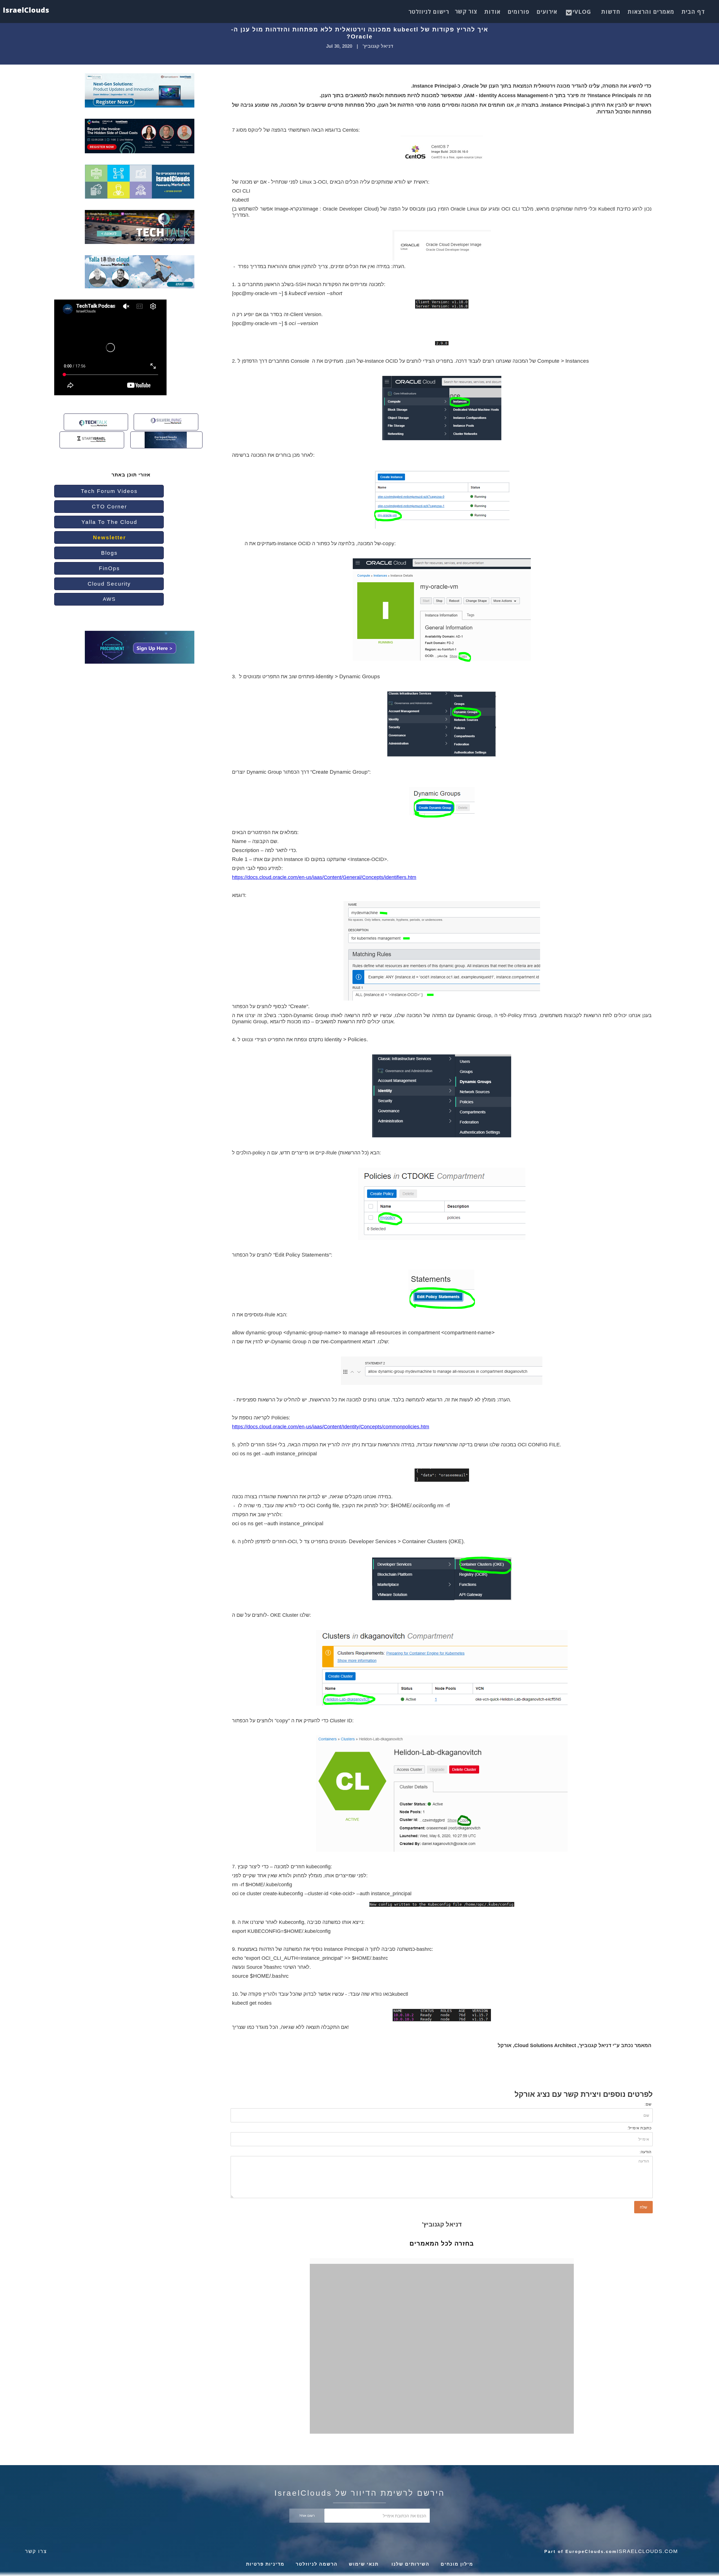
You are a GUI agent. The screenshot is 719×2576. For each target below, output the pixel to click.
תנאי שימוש (364, 2564)
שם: (648, 2104)
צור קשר (466, 11)
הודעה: (645, 2152)
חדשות (611, 12)
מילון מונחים (457, 2564)
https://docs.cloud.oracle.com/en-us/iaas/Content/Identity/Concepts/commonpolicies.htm (331, 1427)
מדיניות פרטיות (265, 2564)
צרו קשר (36, 2551)
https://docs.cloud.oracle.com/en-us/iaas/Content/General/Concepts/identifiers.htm (324, 877)
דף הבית (693, 12)
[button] (580, 10)
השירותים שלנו (410, 2564)
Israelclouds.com (647, 2551)
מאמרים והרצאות (651, 12)
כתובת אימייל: (639, 2128)
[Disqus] (446, 2356)
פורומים (518, 12)
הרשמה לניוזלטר (317, 2564)
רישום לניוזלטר (429, 12)
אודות (492, 12)
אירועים (547, 12)
